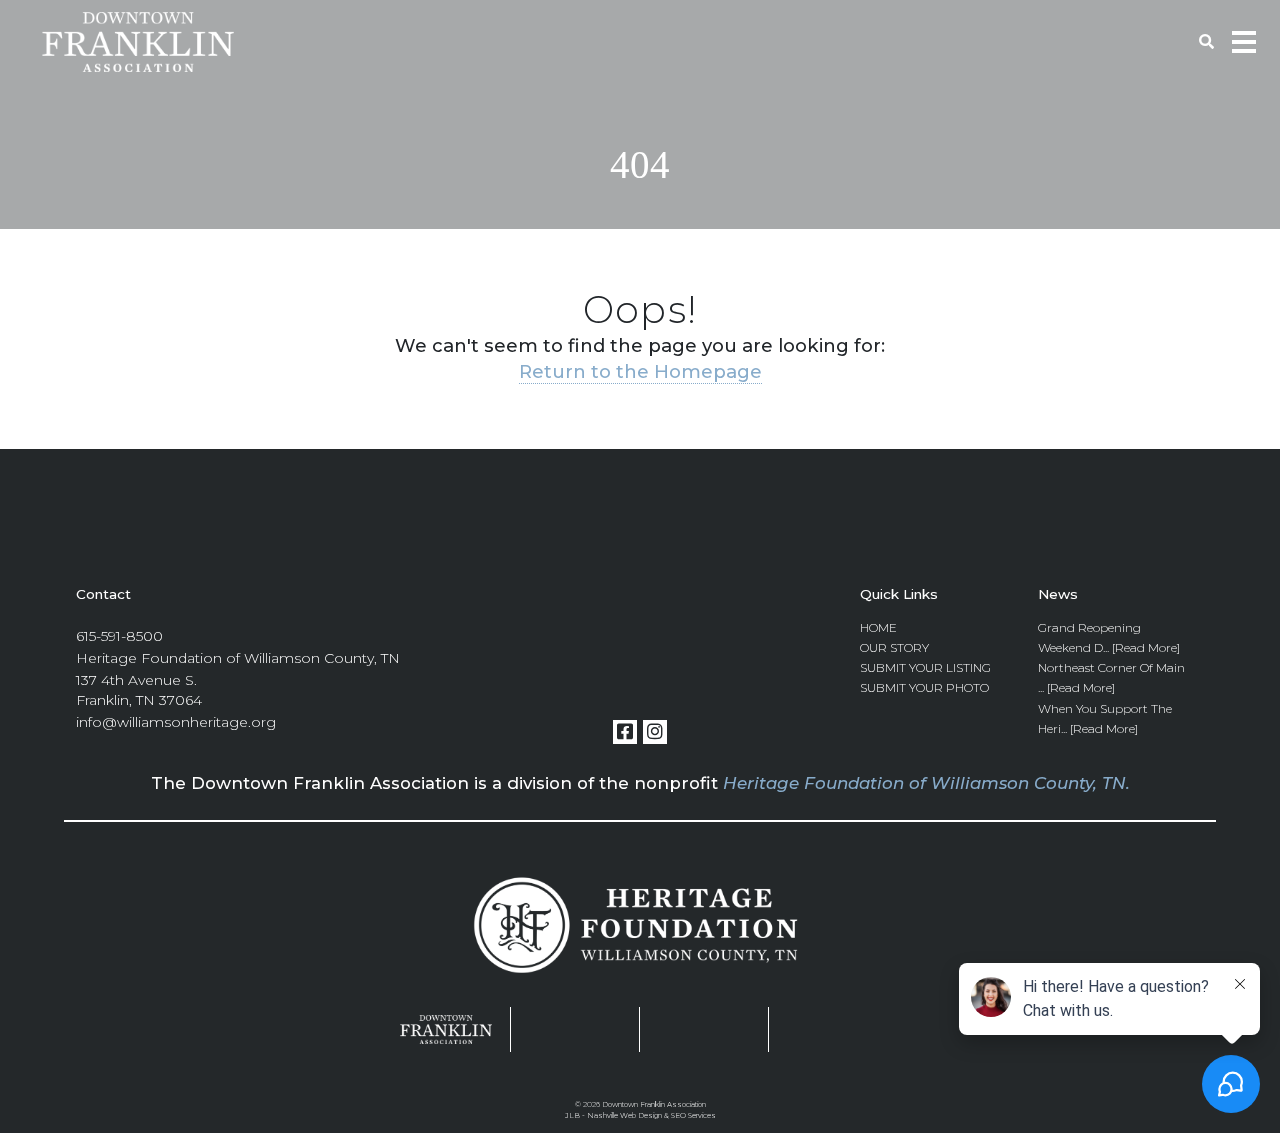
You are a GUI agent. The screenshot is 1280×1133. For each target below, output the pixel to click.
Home (878, 627)
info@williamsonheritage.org (176, 722)
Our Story (894, 647)
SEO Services (693, 1115)
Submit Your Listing (925, 667)
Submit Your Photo (924, 687)
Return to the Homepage (640, 371)
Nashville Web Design (624, 1115)
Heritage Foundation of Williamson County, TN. (926, 783)
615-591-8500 (119, 636)
